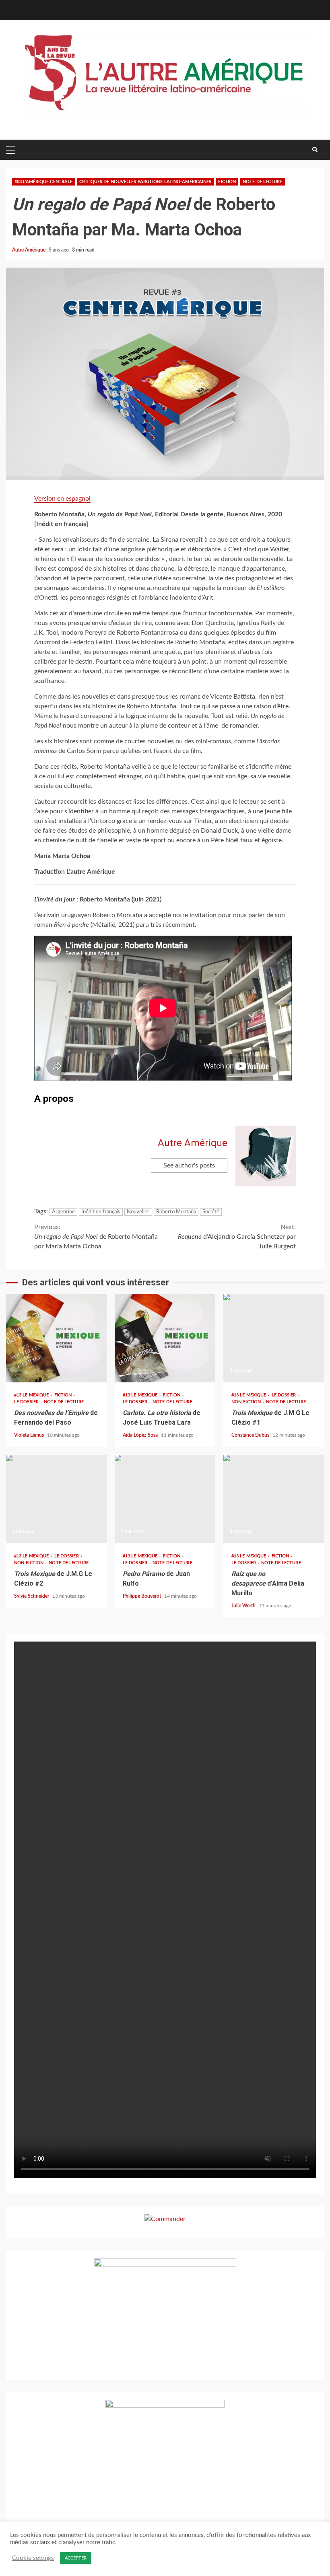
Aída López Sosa (141, 1435)
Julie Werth (244, 1606)
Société (211, 1212)
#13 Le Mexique (32, 1395)
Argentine (63, 1212)
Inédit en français (101, 1212)
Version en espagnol (62, 499)
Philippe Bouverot (142, 1596)
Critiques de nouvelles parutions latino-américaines (145, 182)
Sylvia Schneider (32, 1596)
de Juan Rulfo (165, 1499)
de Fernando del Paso (56, 1338)
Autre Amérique (29, 250)
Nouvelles (138, 1212)
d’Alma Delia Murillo (274, 1499)
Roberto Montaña (176, 1212)
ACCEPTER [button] (76, 2558)
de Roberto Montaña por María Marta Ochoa (96, 1237)
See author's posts (189, 1165)
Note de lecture (263, 182)
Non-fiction (247, 1402)
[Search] (315, 150)
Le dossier (27, 1402)
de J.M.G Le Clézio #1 (274, 1338)
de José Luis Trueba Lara (165, 1338)
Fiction (227, 182)
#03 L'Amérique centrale (43, 182)
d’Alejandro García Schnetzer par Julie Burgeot (237, 1237)
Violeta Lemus (30, 1435)
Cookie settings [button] (33, 2558)
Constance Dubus (251, 1435)
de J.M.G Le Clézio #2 (56, 1499)
